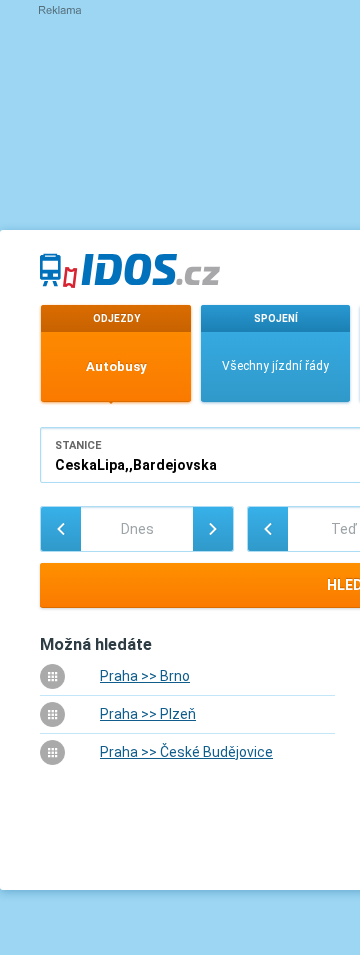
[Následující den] (213, 529)
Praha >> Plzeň (148, 714)
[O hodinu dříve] (268, 529)
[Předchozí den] (61, 529)
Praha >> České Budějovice (186, 752)
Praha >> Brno (145, 676)
